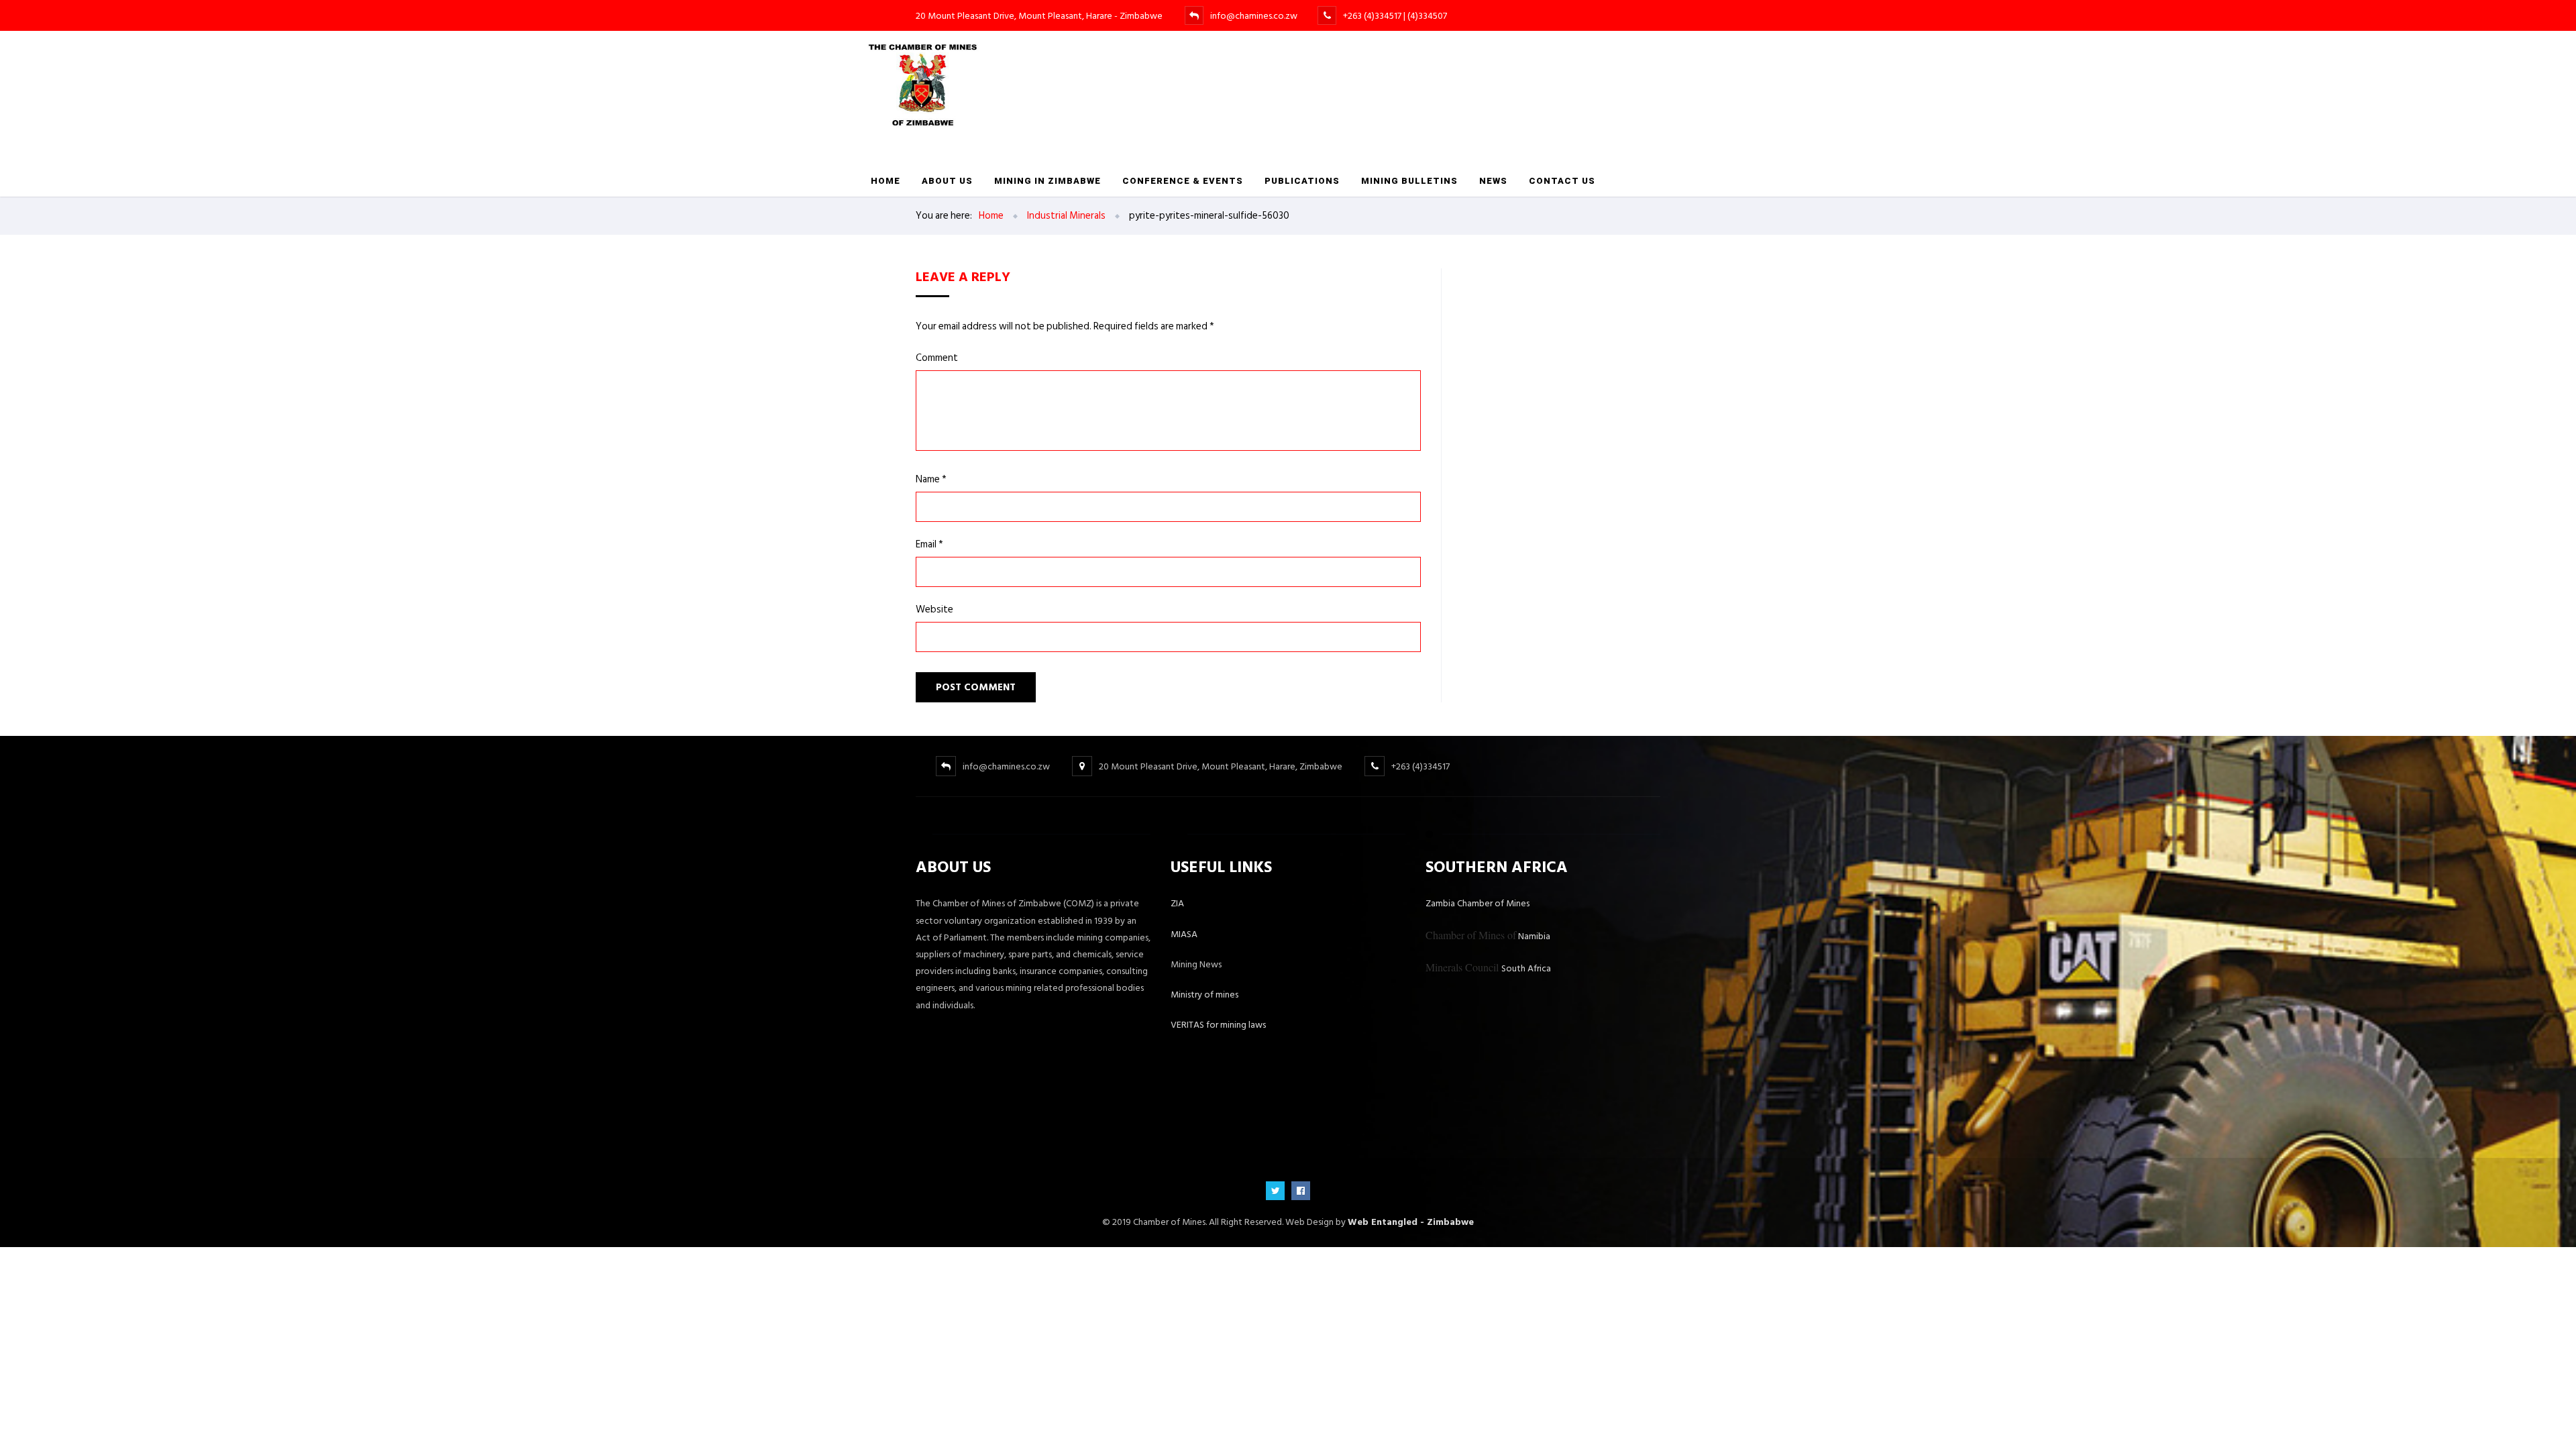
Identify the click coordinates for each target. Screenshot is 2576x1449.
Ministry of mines (1204, 995)
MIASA (1184, 934)
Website (934, 609)
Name (931, 479)
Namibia (1488, 936)
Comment (937, 358)
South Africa (1488, 968)
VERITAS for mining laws (1218, 1025)
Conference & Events (1183, 181)
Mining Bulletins (1409, 181)
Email (929, 544)
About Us (947, 181)
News (1493, 181)
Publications (1302, 181)
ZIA (1177, 903)
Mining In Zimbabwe (1048, 181)
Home (885, 181)
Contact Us (1562, 181)
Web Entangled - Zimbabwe (1411, 1222)
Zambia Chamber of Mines (1478, 903)
